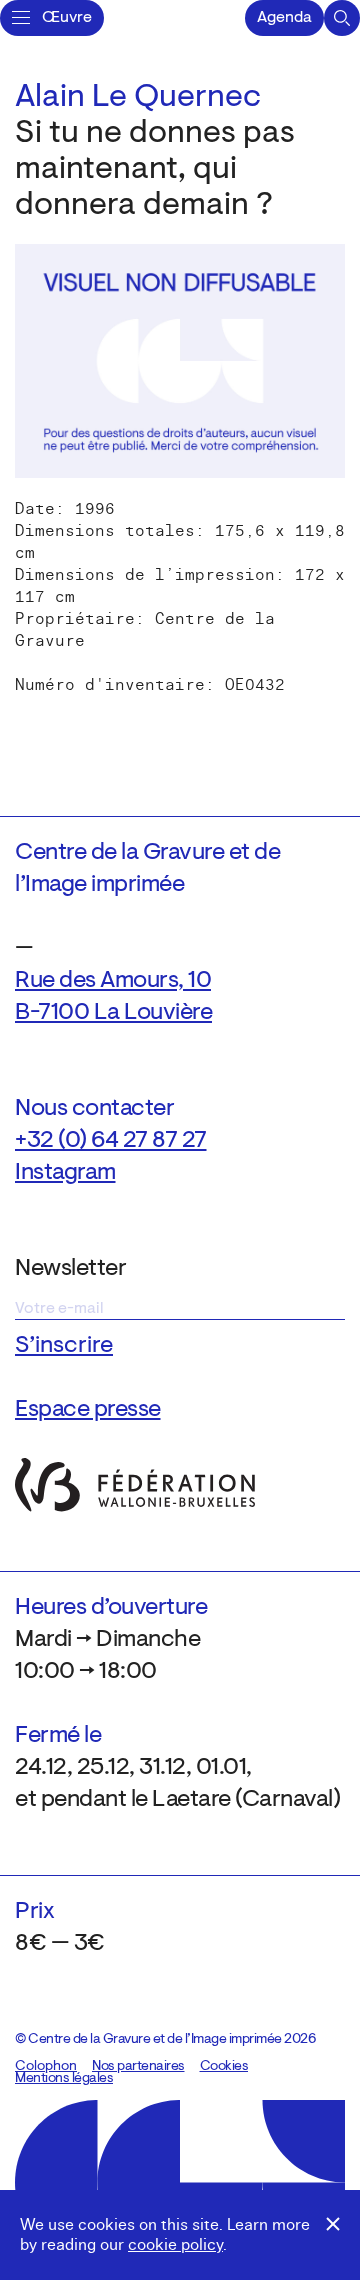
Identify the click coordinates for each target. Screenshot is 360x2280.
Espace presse (88, 1410)
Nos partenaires (138, 2067)
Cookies (224, 2067)
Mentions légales (64, 2079)
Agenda (284, 18)
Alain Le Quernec (138, 98)
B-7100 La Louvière (113, 1013)
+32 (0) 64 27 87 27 (111, 1141)
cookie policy (175, 2245)
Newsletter (70, 1269)
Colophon (46, 2067)
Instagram (65, 1173)
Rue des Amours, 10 (113, 981)
